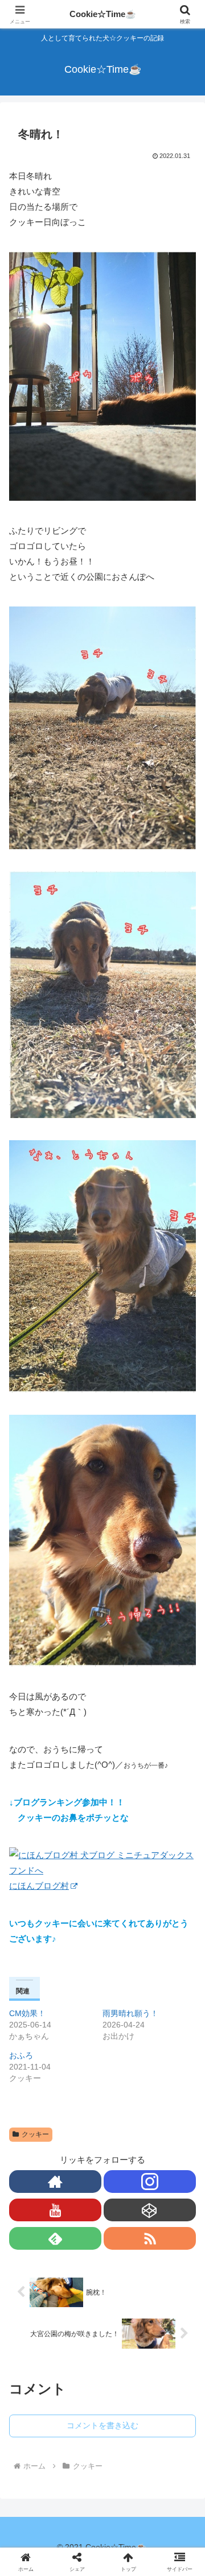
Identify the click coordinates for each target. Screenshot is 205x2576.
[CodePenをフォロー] (150, 2210)
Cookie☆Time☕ (103, 14)
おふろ (21, 2055)
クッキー (35, 2134)
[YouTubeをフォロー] (55, 2210)
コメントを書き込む (102, 2425)
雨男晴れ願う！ (130, 2013)
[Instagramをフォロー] (150, 2182)
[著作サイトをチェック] (55, 2182)
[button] (183, 1810)
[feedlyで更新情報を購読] (55, 2238)
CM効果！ (27, 2013)
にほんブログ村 (39, 1886)
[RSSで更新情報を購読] (150, 2238)
